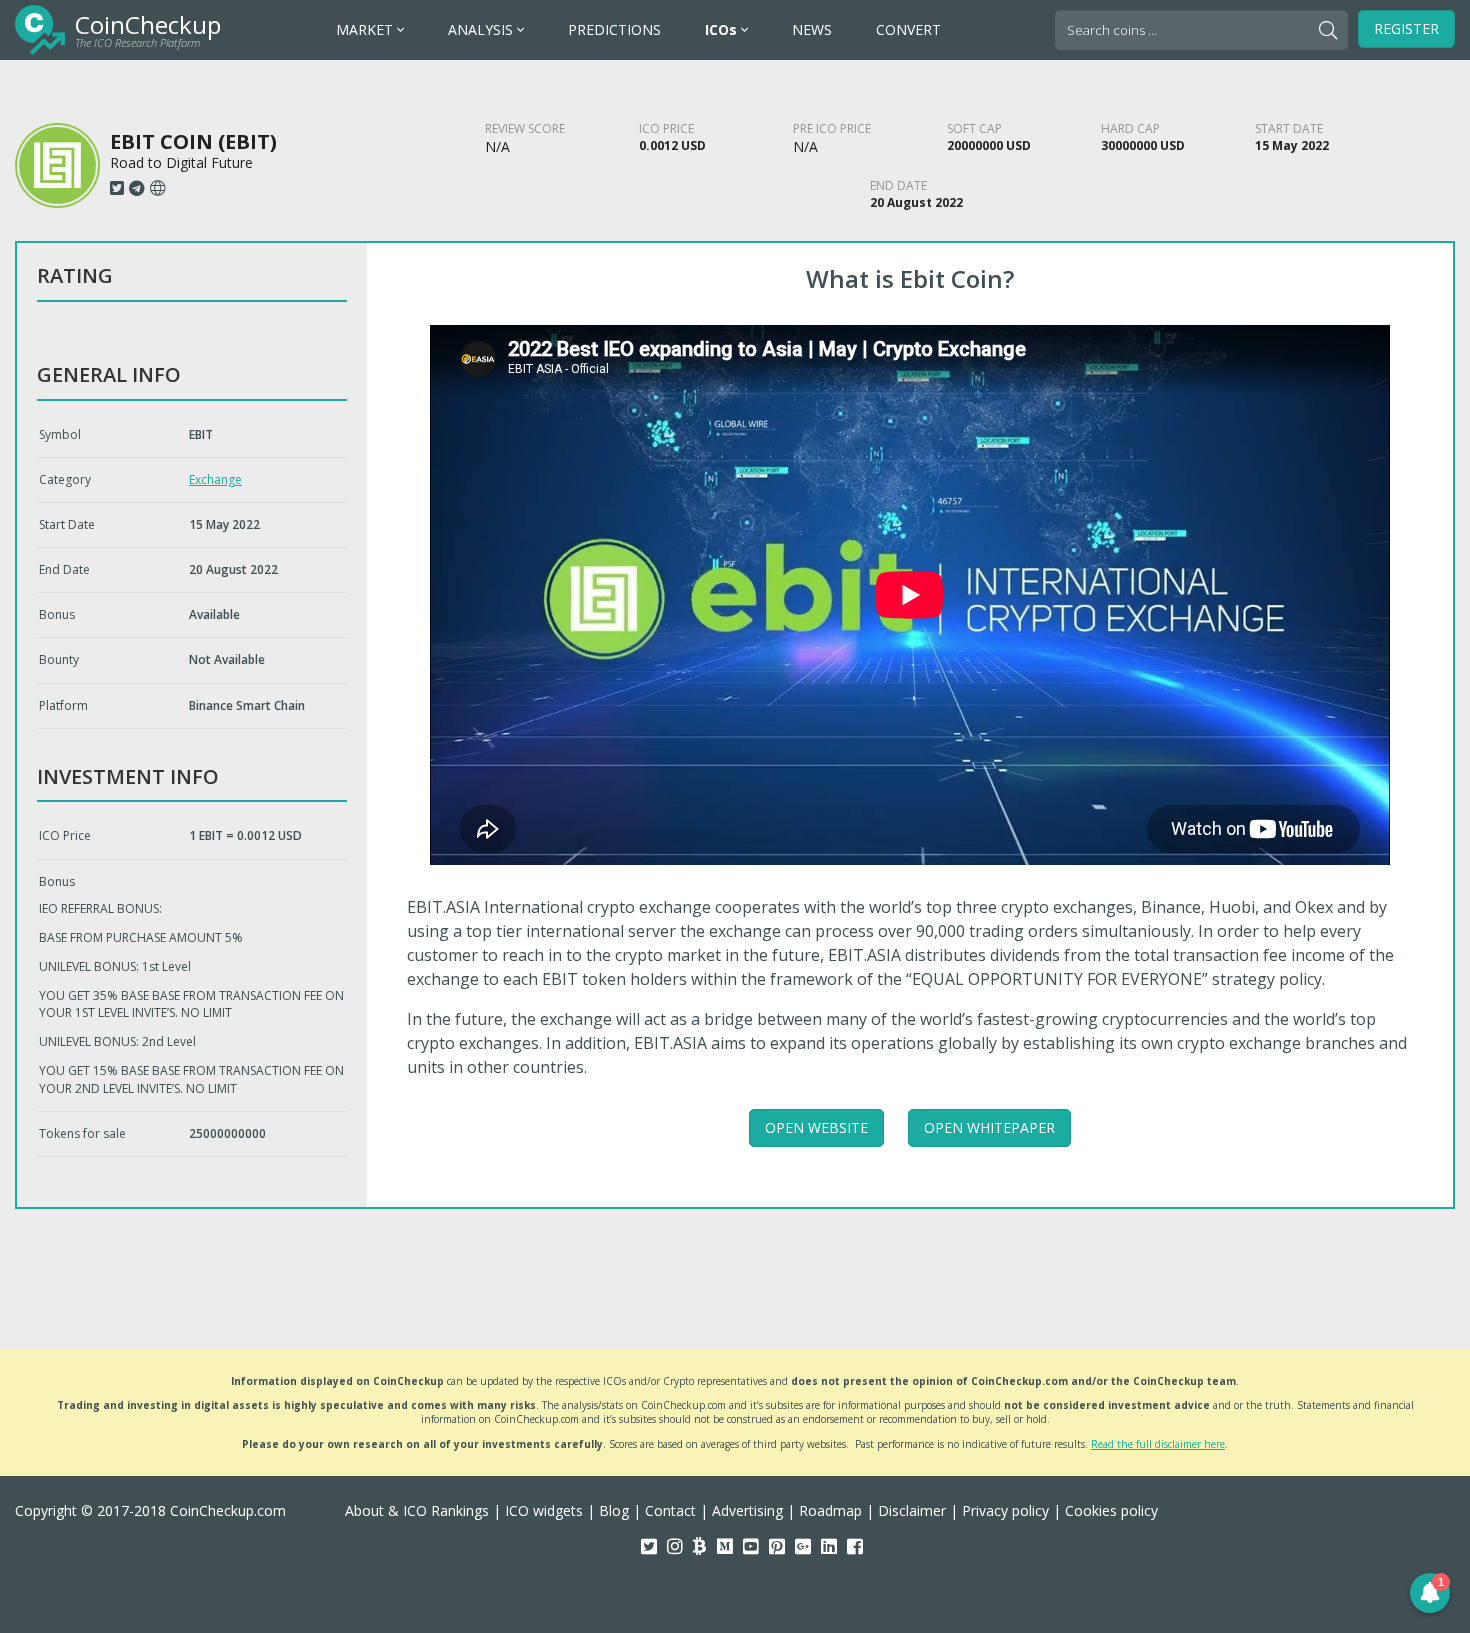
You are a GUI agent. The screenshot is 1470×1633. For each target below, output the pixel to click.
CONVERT (908, 29)
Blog (614, 1510)
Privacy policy (1005, 1510)
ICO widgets (544, 1510)
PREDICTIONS (614, 29)
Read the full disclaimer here (1158, 1444)
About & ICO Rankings (417, 1510)
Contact (670, 1510)
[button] (1430, 1593)
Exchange (215, 479)
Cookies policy (1111, 1510)
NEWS (812, 29)
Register (1406, 28)
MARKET (366, 29)
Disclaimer (912, 1510)
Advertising (747, 1510)
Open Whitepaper (989, 1127)
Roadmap (830, 1510)
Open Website (816, 1127)
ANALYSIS (482, 29)
